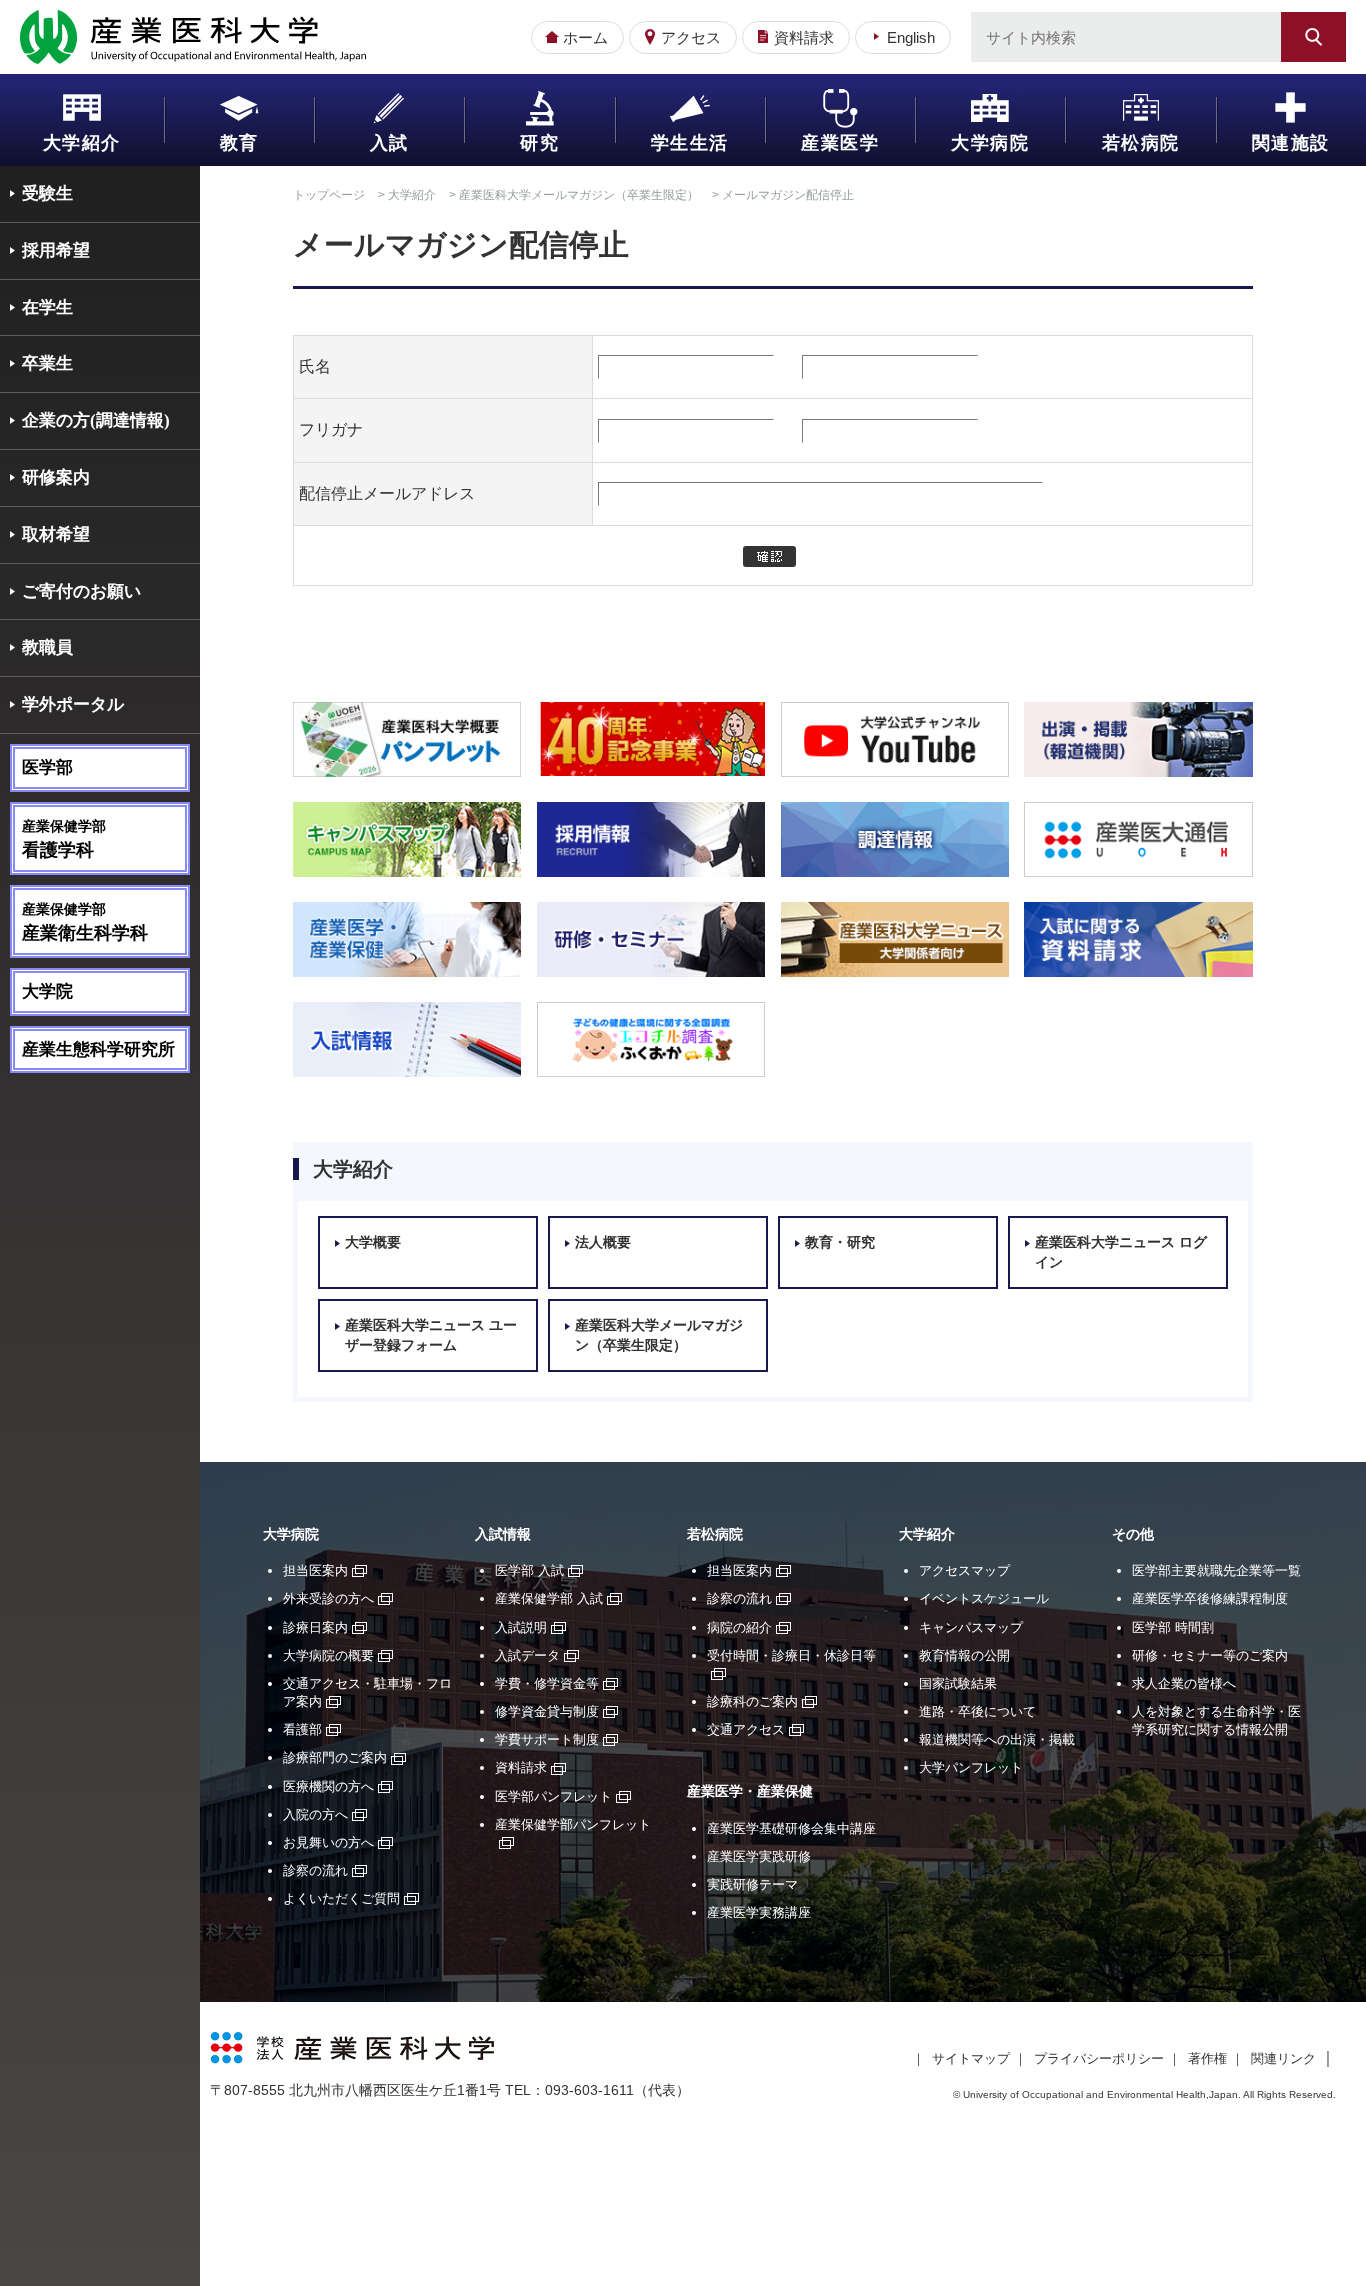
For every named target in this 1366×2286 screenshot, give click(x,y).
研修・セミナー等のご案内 (1210, 1655)
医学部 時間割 (1173, 1627)
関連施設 (1291, 143)
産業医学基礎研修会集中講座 (791, 1828)
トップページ (329, 195)
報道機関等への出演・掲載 (997, 1739)
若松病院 (1141, 143)
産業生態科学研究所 (98, 1049)
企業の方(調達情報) (96, 420)
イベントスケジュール (984, 1598)
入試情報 (503, 1534)
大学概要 (373, 1242)
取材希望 (56, 534)
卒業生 (47, 363)
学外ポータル (73, 704)
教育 (239, 143)
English (911, 37)
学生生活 (690, 143)
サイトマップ (971, 2058)
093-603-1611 (589, 2090)
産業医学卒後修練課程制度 (1210, 1598)
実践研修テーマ (752, 1884)
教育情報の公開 (964, 1655)
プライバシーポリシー (1099, 2058)
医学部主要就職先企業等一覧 (1216, 1570)
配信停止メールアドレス (387, 493)
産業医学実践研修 (759, 1856)
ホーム (585, 37)
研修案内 (56, 477)
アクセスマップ (964, 1570)
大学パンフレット (971, 1767)
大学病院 (990, 143)
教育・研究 (840, 1242)
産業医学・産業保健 (750, 1791)
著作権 (1207, 2058)
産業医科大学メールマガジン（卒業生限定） (579, 195)
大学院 (47, 991)
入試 (389, 143)
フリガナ (331, 429)
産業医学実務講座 (759, 1912)
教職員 (47, 647)
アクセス (691, 37)
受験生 (47, 193)
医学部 (47, 767)
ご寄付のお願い (81, 591)
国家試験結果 (958, 1683)
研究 (539, 143)
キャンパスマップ (971, 1627)
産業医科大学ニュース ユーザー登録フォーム (431, 1335)
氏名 (315, 366)
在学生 (47, 307)
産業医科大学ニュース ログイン (1121, 1252)
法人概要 (603, 1242)
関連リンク (1283, 2058)
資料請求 (804, 37)
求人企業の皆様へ (1184, 1683)
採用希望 (56, 250)
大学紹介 (82, 143)
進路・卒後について (977, 1711)
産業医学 (840, 143)
